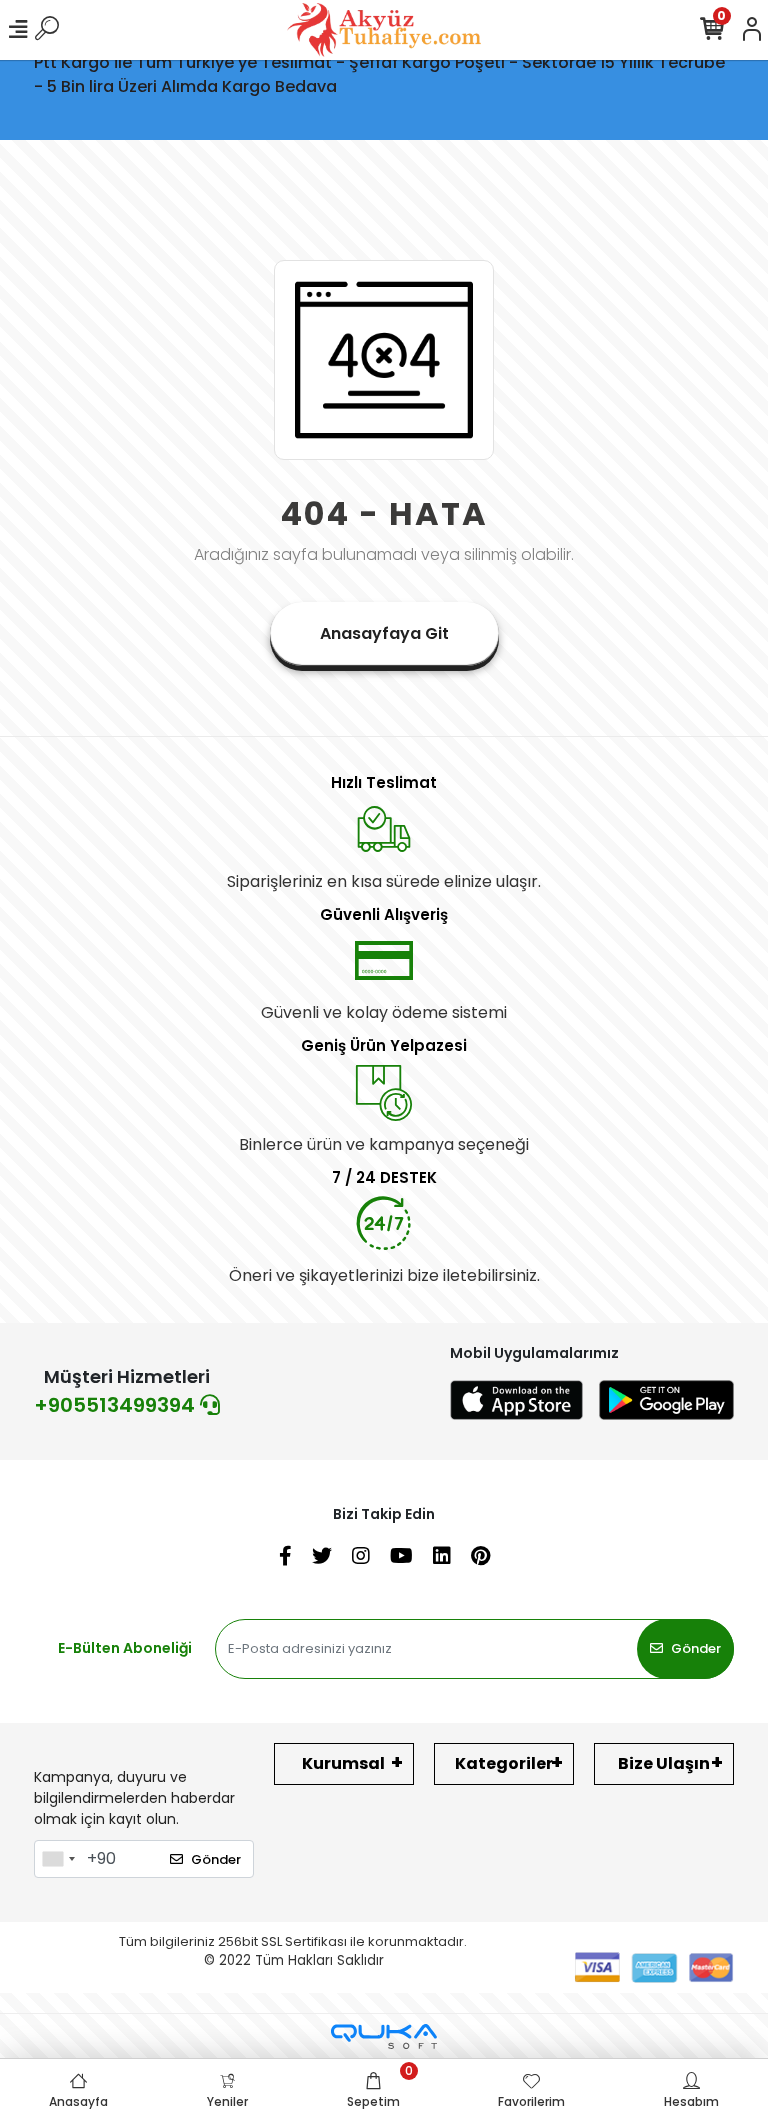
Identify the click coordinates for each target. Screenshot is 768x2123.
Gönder (696, 1648)
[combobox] (58, 1859)
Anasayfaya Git (384, 633)
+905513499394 (117, 1405)
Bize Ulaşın (664, 1763)
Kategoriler (504, 1763)
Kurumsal (343, 1763)
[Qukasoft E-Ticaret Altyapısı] (384, 2036)
